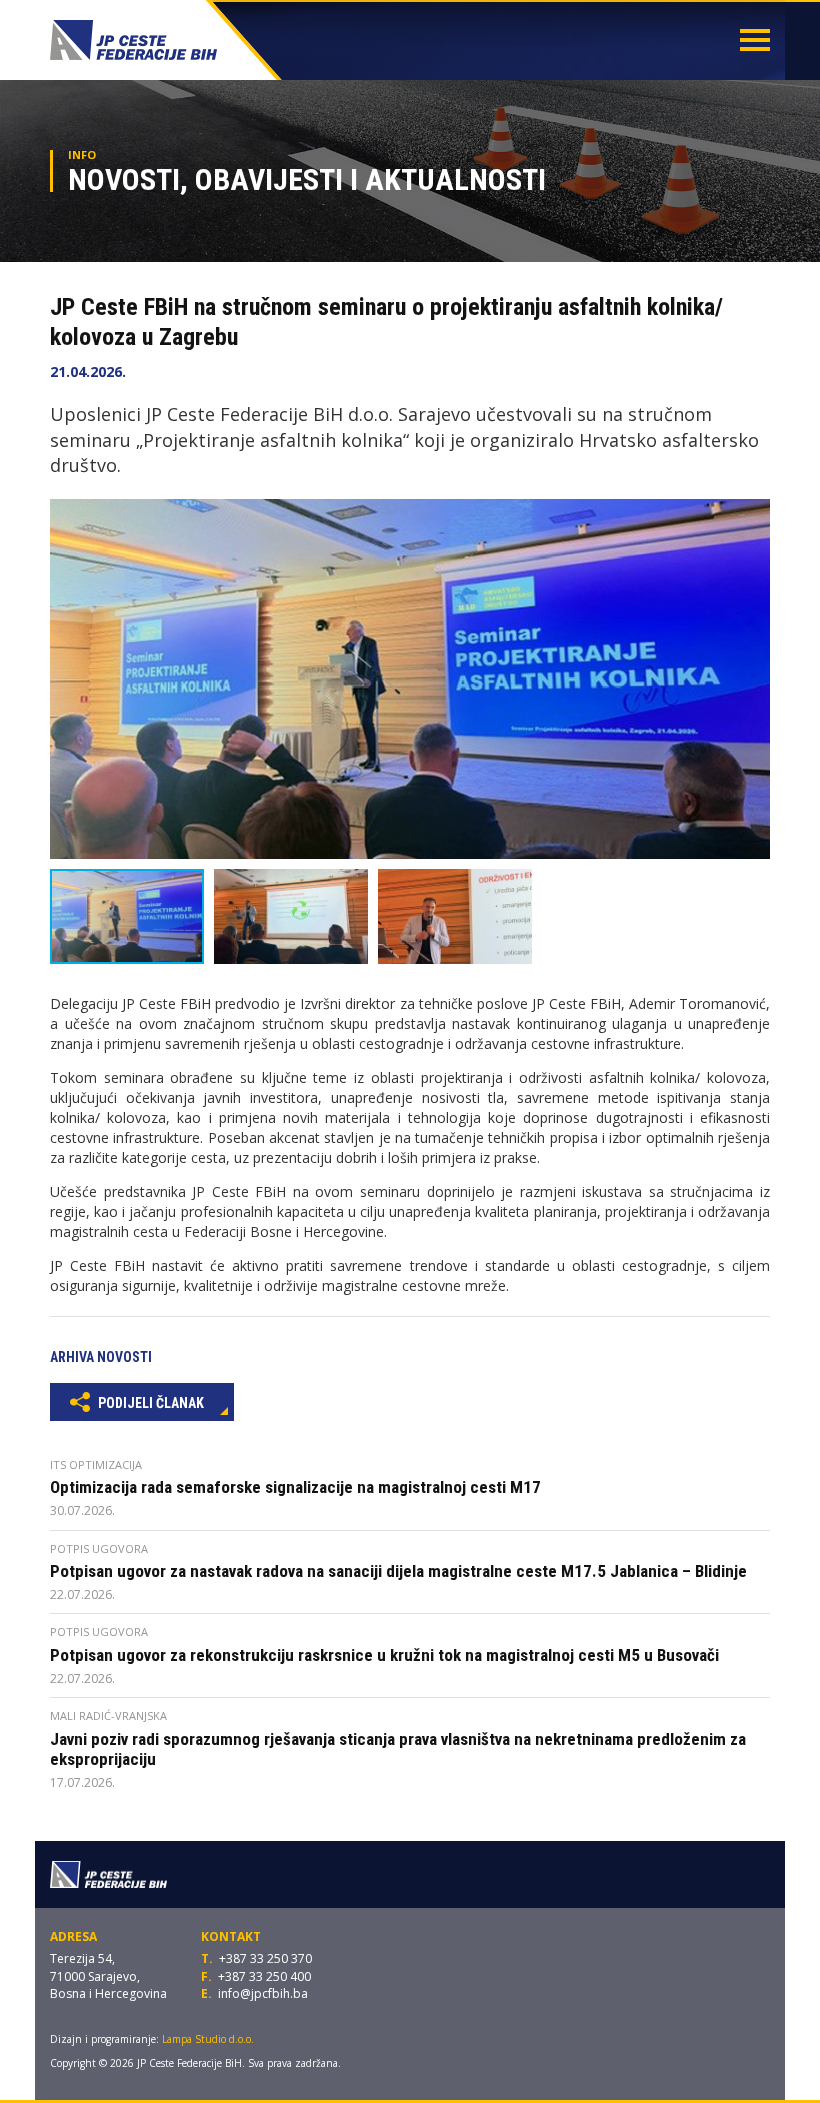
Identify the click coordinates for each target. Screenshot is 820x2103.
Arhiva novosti (101, 1357)
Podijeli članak (149, 1403)
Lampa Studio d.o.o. (208, 2039)
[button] (752, 517)
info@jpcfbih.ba (263, 1993)
